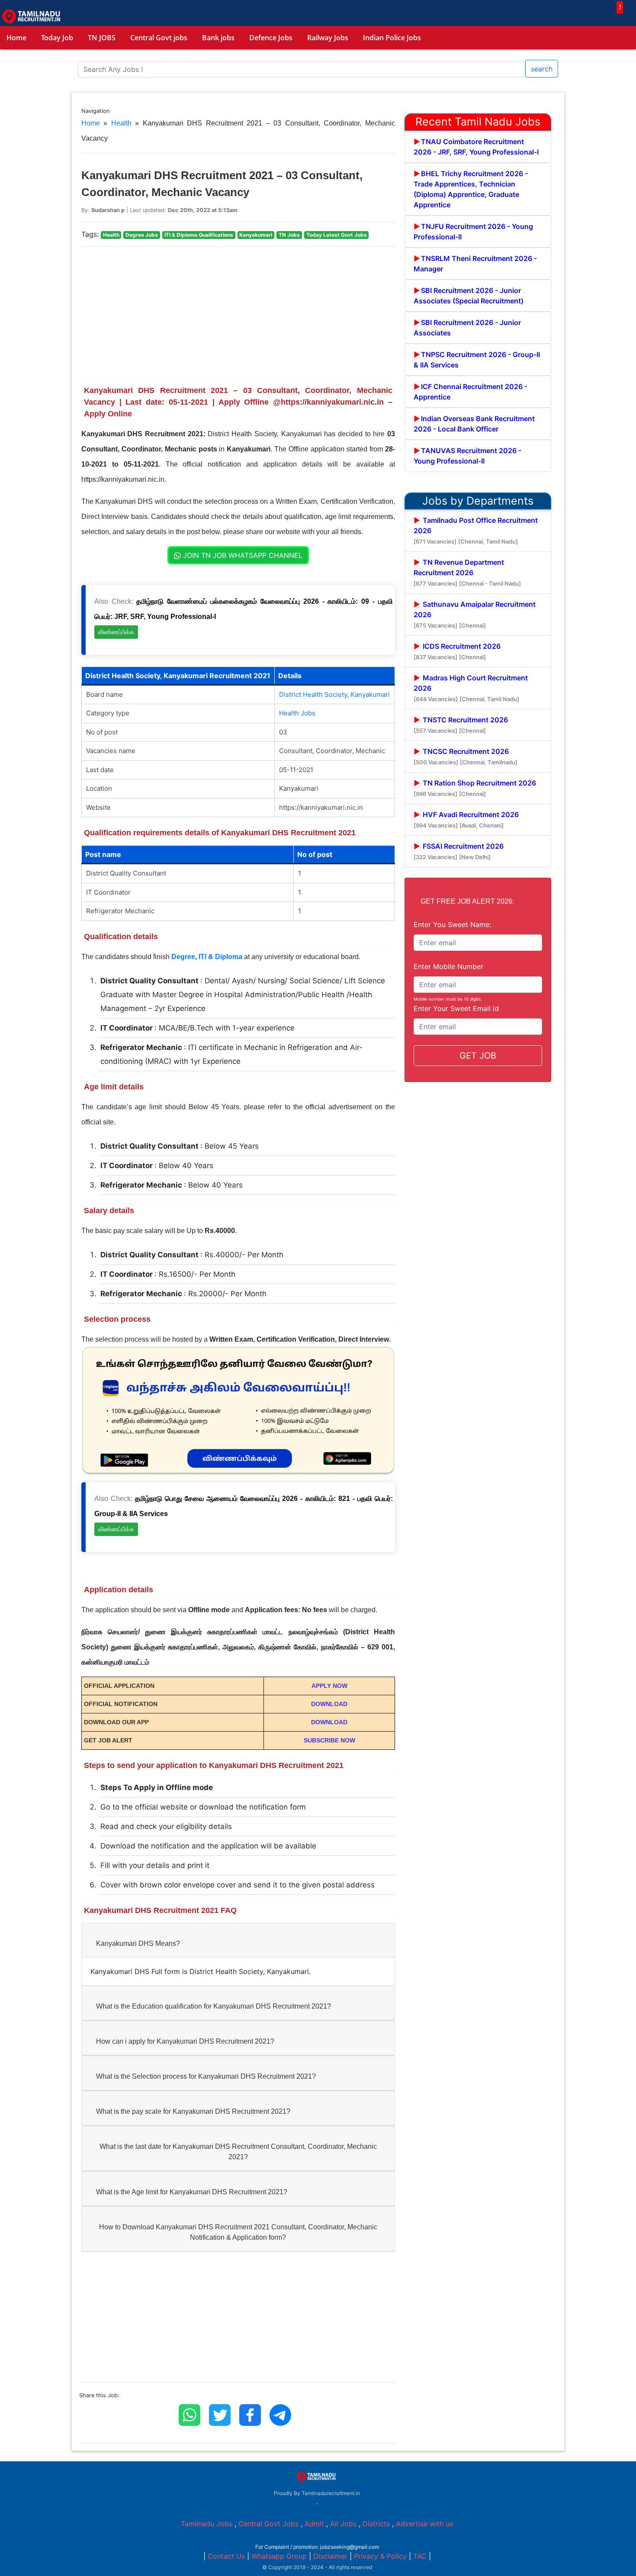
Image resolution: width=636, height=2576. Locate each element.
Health (121, 123)
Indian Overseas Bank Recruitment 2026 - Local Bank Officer (474, 424)
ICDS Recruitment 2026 (457, 651)
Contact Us (226, 2556)
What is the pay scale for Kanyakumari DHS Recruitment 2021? (193, 2111)
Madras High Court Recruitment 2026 (471, 688)
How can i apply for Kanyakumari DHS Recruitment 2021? (185, 2041)
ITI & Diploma (220, 957)
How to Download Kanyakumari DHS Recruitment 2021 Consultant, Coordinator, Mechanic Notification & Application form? (238, 2232)
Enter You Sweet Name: (452, 924)
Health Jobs (297, 713)
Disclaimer (330, 2556)
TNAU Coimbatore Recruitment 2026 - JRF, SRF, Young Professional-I (476, 147)
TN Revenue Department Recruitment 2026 (467, 572)
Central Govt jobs (159, 38)
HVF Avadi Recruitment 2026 (466, 819)
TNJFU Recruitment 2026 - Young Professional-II (473, 232)
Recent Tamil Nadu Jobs (478, 122)
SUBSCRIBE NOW (329, 1740)
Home (16, 38)
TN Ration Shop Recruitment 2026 (475, 788)
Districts (376, 2524)
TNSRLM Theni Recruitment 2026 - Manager (475, 264)
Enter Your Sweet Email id (456, 1008)
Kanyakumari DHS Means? (138, 1943)
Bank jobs (218, 38)
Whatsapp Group (279, 2556)
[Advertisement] (238, 314)
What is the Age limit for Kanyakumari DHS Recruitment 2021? (192, 2192)
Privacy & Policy (380, 2556)
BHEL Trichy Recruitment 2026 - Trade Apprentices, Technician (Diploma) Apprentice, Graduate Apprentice (471, 189)
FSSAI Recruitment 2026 (459, 851)
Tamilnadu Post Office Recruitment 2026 (476, 530)
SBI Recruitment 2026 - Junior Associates (467, 328)
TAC (420, 2556)
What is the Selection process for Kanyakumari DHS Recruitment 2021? (206, 2076)
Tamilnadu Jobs (207, 2524)
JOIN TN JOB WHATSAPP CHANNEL (242, 555)
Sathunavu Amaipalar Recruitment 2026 (475, 614)
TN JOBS (102, 38)
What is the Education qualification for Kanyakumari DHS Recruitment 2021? (214, 2006)
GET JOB (478, 1056)
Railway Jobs (328, 38)
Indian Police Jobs (392, 38)
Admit (314, 2524)
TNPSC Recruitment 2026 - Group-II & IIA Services (477, 360)
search (542, 69)
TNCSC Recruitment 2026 (466, 756)
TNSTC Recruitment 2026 (461, 725)
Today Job (57, 38)
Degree (183, 957)
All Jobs (343, 2524)
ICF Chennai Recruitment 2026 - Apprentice (471, 392)
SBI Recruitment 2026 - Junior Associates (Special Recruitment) (469, 296)
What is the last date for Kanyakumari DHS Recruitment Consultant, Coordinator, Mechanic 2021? (238, 2152)
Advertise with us (424, 2524)
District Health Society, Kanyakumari (334, 694)
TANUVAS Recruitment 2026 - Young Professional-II (467, 456)
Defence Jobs (271, 38)
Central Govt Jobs (268, 2524)
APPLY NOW (329, 1686)
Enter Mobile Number (448, 966)
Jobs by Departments (478, 501)
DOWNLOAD (329, 1704)
